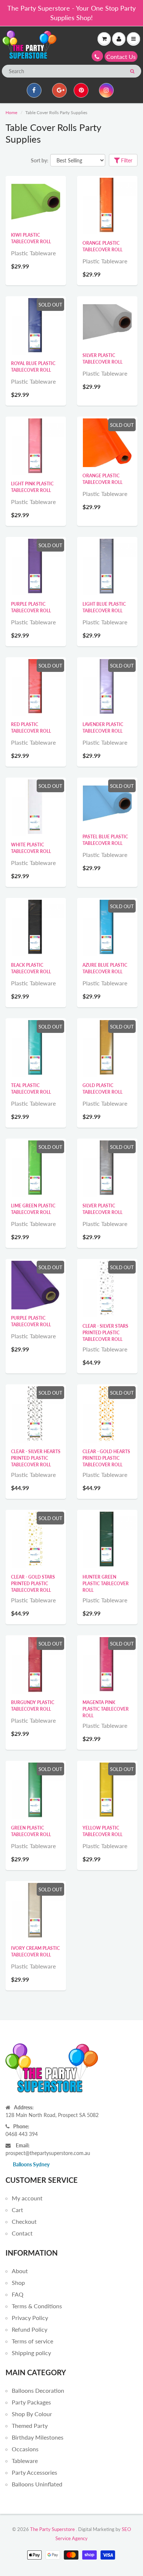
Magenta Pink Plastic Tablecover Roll (106, 1709)
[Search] (132, 71)
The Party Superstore (52, 2529)
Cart (17, 2210)
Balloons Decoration (38, 2390)
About (20, 2271)
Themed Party (30, 2425)
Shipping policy (31, 2353)
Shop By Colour (32, 2414)
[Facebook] (34, 90)
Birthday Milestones (38, 2437)
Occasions (25, 2449)
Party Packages (31, 2402)
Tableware (25, 2461)
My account (27, 2198)
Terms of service (32, 2341)
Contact (22, 2233)
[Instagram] (106, 90)
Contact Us (121, 57)
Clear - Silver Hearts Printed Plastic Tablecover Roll (36, 1458)
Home (11, 112)
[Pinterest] (81, 90)
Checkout (24, 2221)
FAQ (18, 2294)
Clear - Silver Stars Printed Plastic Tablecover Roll (105, 1333)
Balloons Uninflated (37, 2484)
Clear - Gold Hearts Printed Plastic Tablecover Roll (106, 1458)
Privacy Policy (30, 2318)
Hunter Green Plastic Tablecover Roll (106, 1584)
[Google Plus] (59, 90)
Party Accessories (34, 2472)
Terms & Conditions (37, 2306)
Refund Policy (30, 2329)
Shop (18, 2282)
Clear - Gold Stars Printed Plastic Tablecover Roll (33, 1584)
